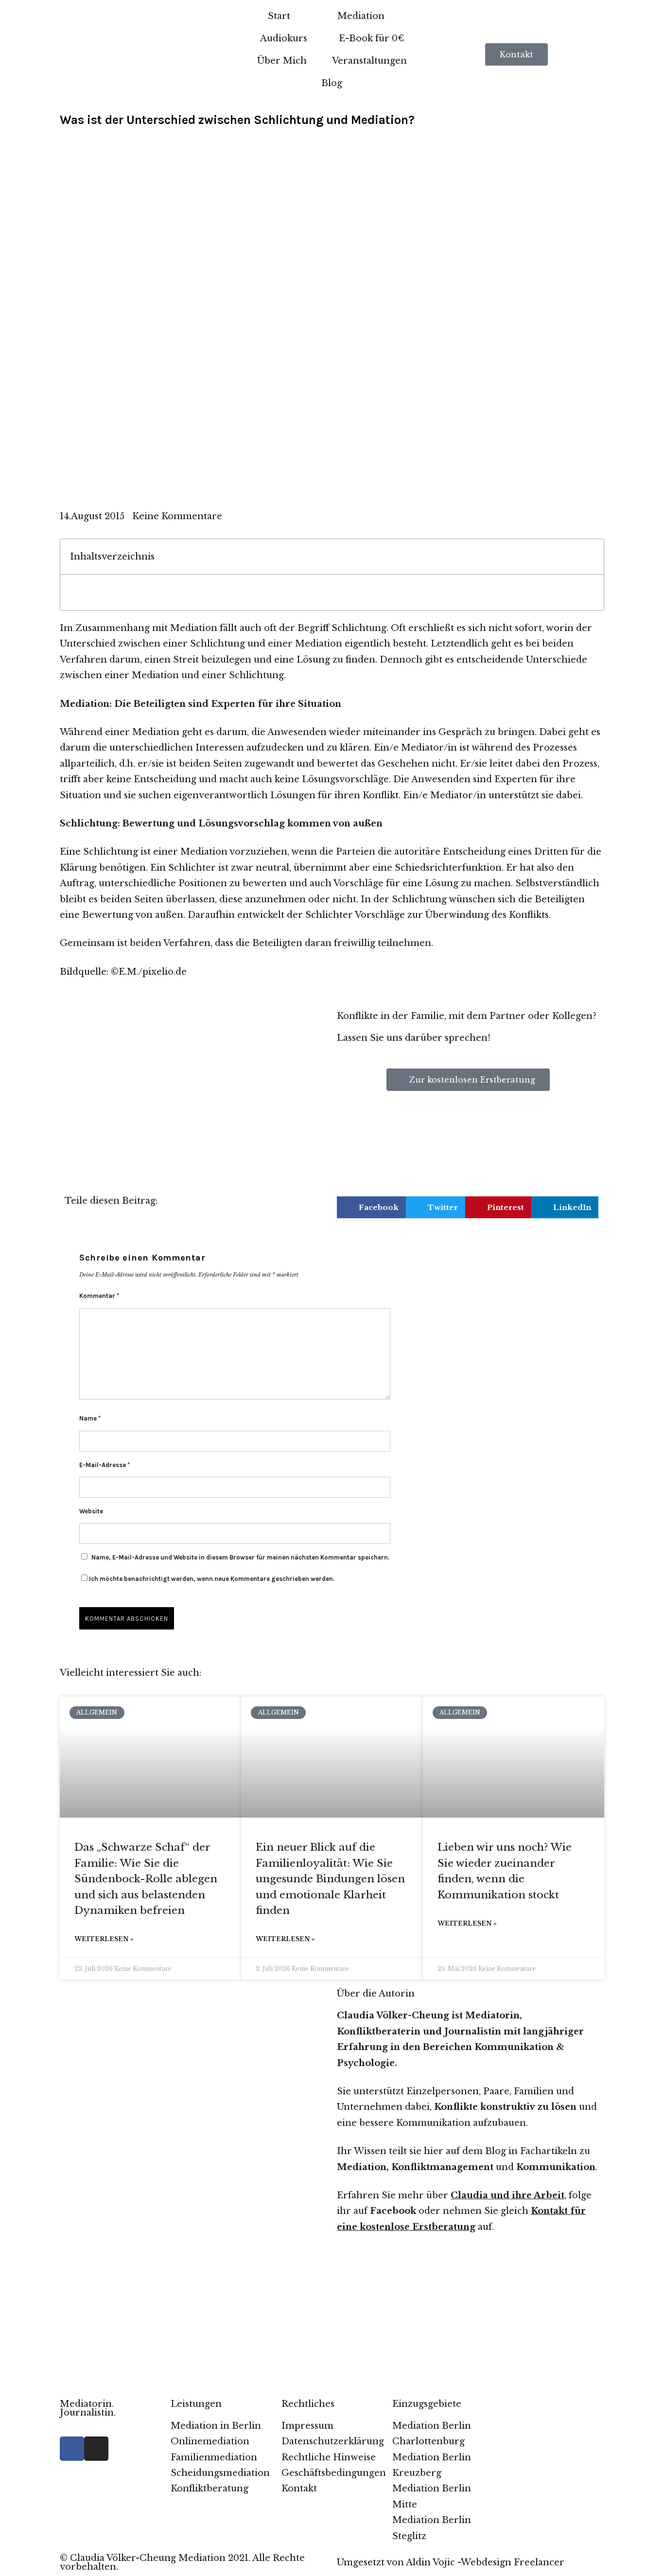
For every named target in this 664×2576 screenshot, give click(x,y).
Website (91, 1511)
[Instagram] (96, 2449)
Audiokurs (284, 38)
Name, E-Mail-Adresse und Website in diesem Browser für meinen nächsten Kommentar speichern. (240, 1557)
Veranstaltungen (369, 61)
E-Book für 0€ (371, 38)
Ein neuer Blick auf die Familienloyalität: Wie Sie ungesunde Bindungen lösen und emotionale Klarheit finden (330, 1879)
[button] (591, 557)
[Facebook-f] (72, 2449)
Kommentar (99, 1296)
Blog (332, 83)
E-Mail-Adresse (105, 1465)
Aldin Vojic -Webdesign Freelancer (485, 2562)
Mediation (361, 16)
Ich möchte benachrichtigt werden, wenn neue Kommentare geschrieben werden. (212, 1579)
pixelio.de (165, 972)
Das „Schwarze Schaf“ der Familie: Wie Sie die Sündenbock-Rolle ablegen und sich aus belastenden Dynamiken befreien (146, 1879)
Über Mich (282, 61)
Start (279, 16)
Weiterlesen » (104, 1939)
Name (90, 1418)
